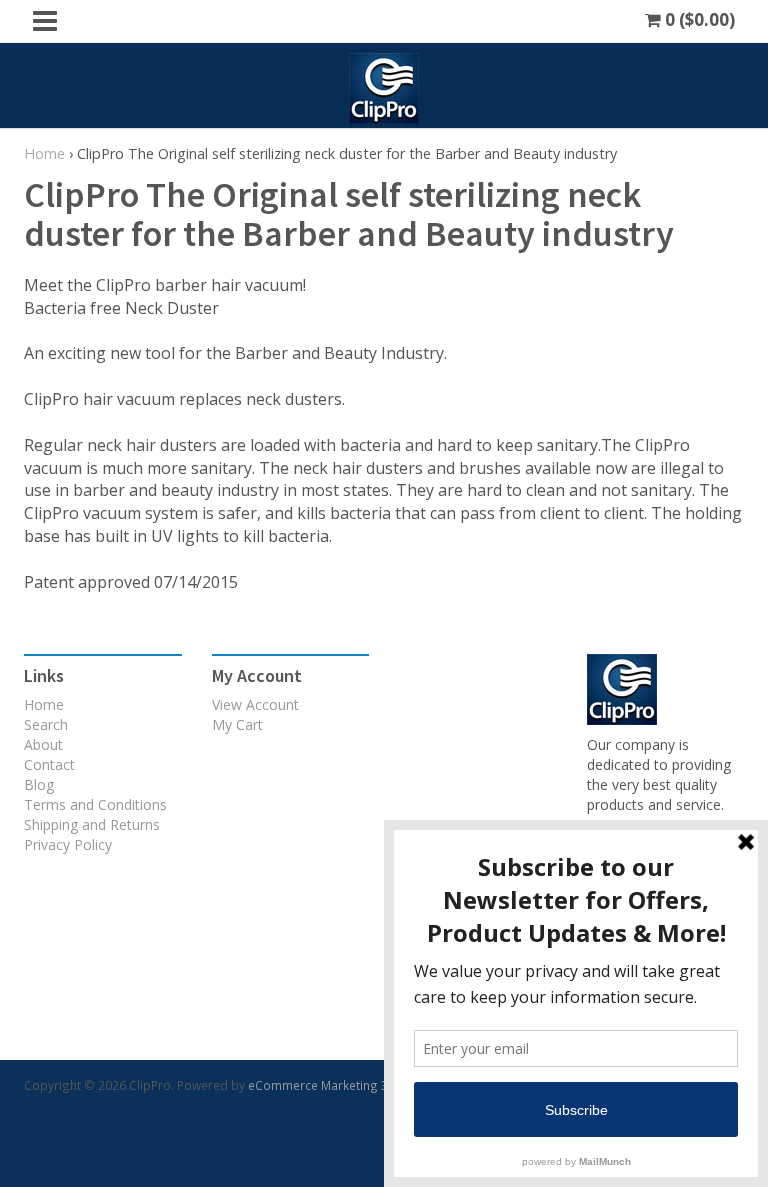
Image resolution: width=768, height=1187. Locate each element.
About (43, 744)
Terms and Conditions (95, 804)
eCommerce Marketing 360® (330, 1085)
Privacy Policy (68, 844)
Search (46, 724)
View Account (255, 704)
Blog (39, 784)
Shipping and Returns (92, 824)
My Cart (237, 724)
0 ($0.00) (698, 19)
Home (44, 153)
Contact (49, 764)
